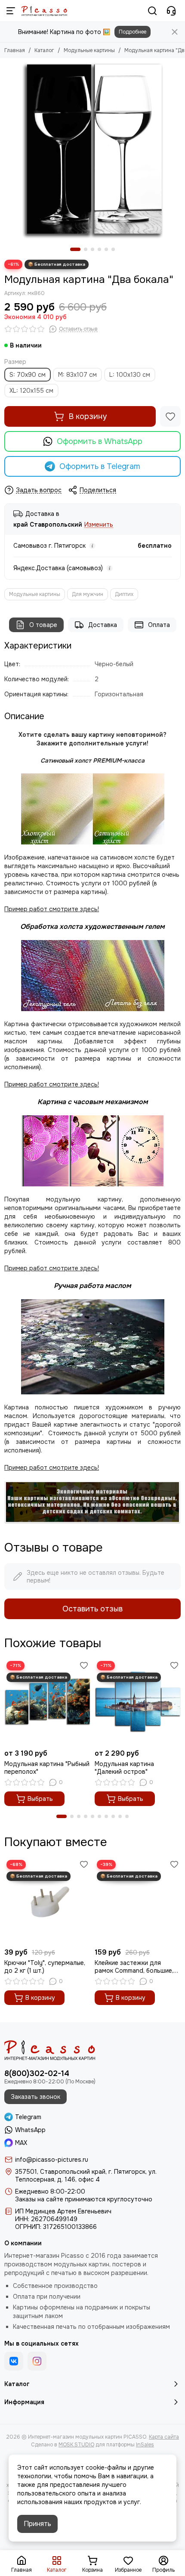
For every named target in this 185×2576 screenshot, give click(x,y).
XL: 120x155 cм (31, 391)
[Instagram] (37, 2361)
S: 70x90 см (28, 375)
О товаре (43, 625)
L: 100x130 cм (130, 375)
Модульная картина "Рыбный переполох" (47, 1768)
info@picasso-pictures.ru (52, 2160)
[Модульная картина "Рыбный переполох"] (47, 1702)
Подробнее (133, 32)
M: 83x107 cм (77, 375)
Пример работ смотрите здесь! (52, 1268)
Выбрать (40, 1799)
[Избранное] (170, 416)
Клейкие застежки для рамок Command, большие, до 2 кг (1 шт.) (134, 1967)
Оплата (159, 625)
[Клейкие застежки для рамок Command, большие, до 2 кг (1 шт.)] (138, 1901)
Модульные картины (89, 50)
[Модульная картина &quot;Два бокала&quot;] (92, 151)
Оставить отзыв (92, 1609)
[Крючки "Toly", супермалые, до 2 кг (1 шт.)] (47, 1901)
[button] (75, 249)
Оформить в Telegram (100, 466)
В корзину (88, 416)
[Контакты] (171, 11)
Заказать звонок (35, 2097)
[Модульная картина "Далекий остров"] (138, 1702)
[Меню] (11, 11)
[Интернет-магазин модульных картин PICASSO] (44, 11)
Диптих (124, 594)
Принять (37, 2524)
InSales (145, 2445)
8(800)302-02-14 (37, 2073)
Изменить (99, 525)
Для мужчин (88, 594)
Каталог (44, 50)
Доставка (103, 625)
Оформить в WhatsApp (100, 441)
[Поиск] (152, 11)
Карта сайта (164, 2437)
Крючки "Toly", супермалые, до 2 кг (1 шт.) (45, 1967)
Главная (15, 50)
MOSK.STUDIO (76, 2445)
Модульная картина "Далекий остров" (124, 1768)
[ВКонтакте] (14, 2361)
